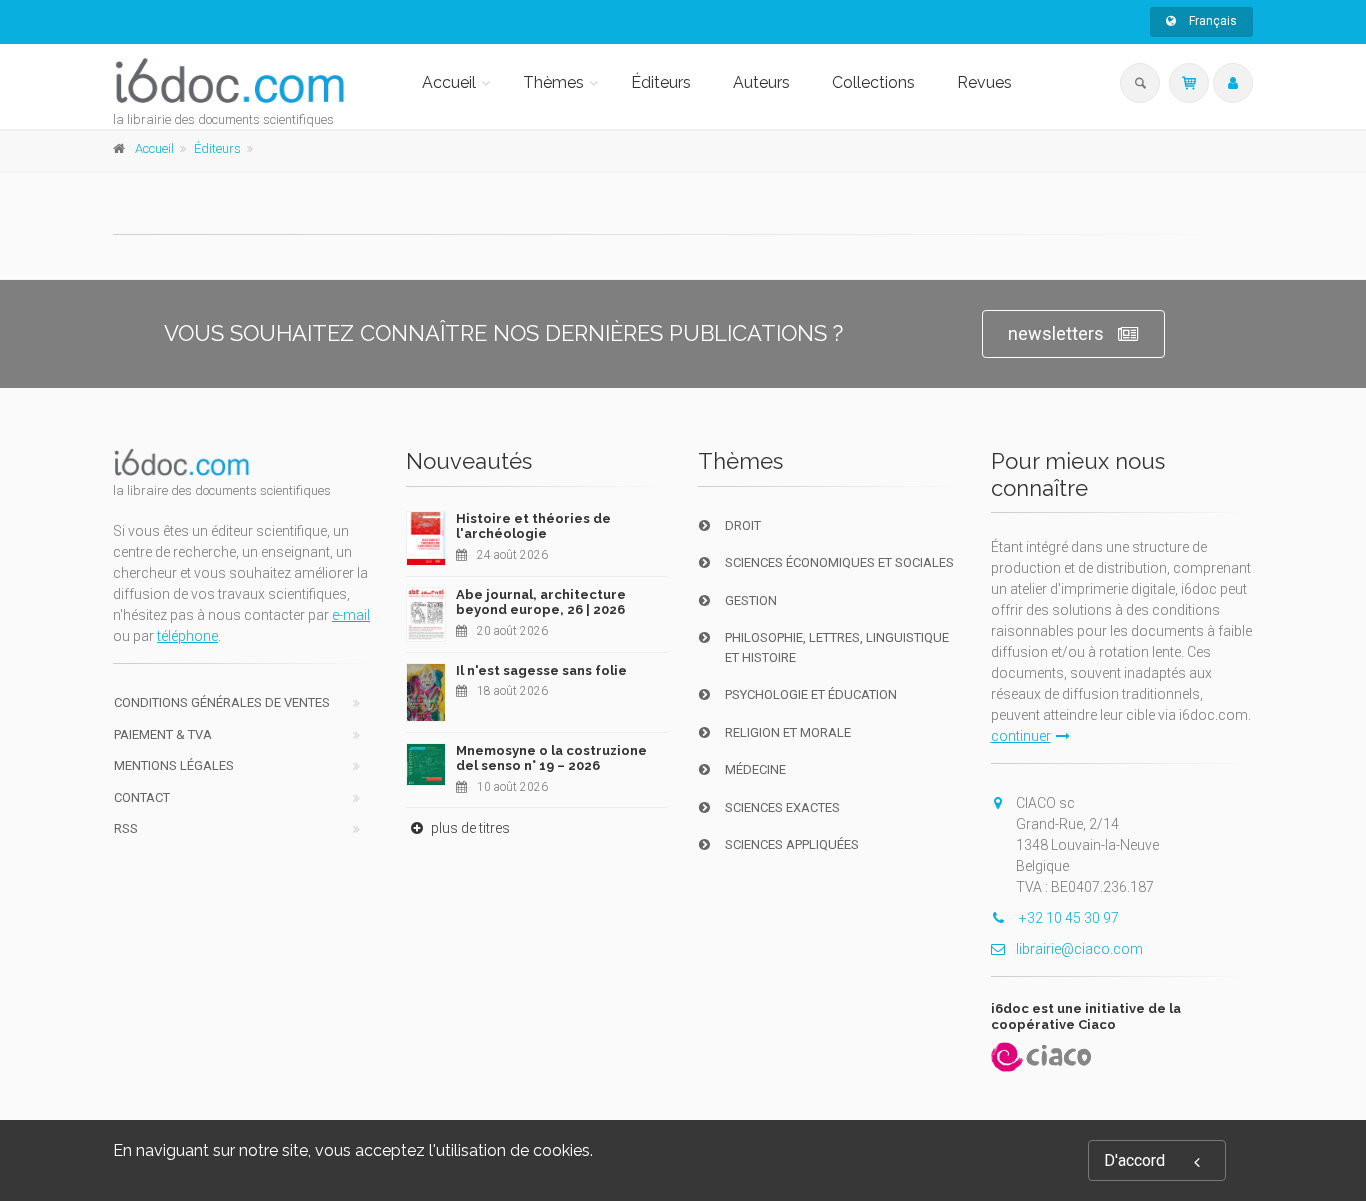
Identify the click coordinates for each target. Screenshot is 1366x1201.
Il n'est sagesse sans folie (541, 670)
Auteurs (761, 82)
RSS (126, 828)
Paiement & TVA (163, 734)
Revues (984, 82)
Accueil (449, 82)
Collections (873, 82)
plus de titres (469, 828)
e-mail (351, 615)
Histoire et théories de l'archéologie (533, 526)
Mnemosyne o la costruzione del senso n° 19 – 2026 (551, 758)
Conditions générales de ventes (222, 702)
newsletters (1056, 333)
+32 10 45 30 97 (1067, 918)
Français (1211, 21)
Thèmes (553, 82)
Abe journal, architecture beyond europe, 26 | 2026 (541, 602)
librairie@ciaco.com (1079, 949)
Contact (142, 797)
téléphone (187, 636)
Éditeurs (661, 82)
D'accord (1134, 1160)
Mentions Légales (174, 765)
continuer (1021, 736)
